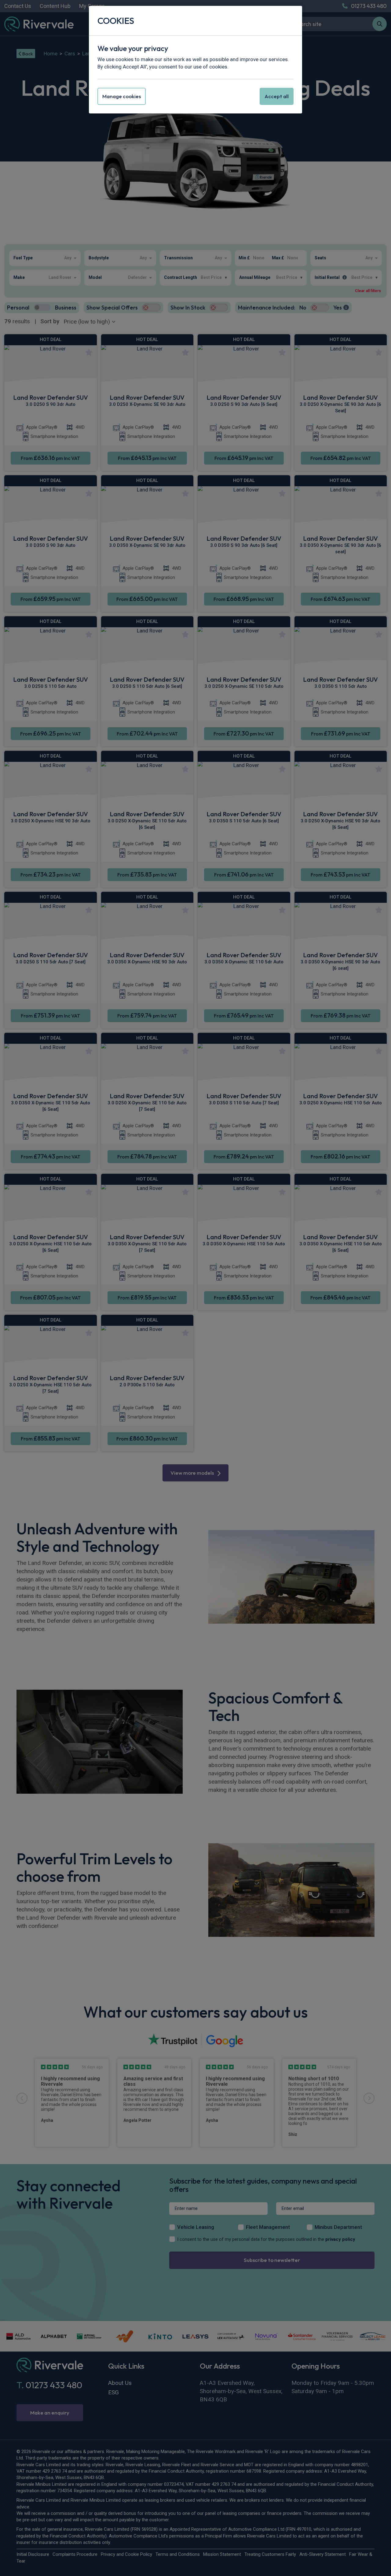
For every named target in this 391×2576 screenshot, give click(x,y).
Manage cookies (122, 96)
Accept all (277, 96)
